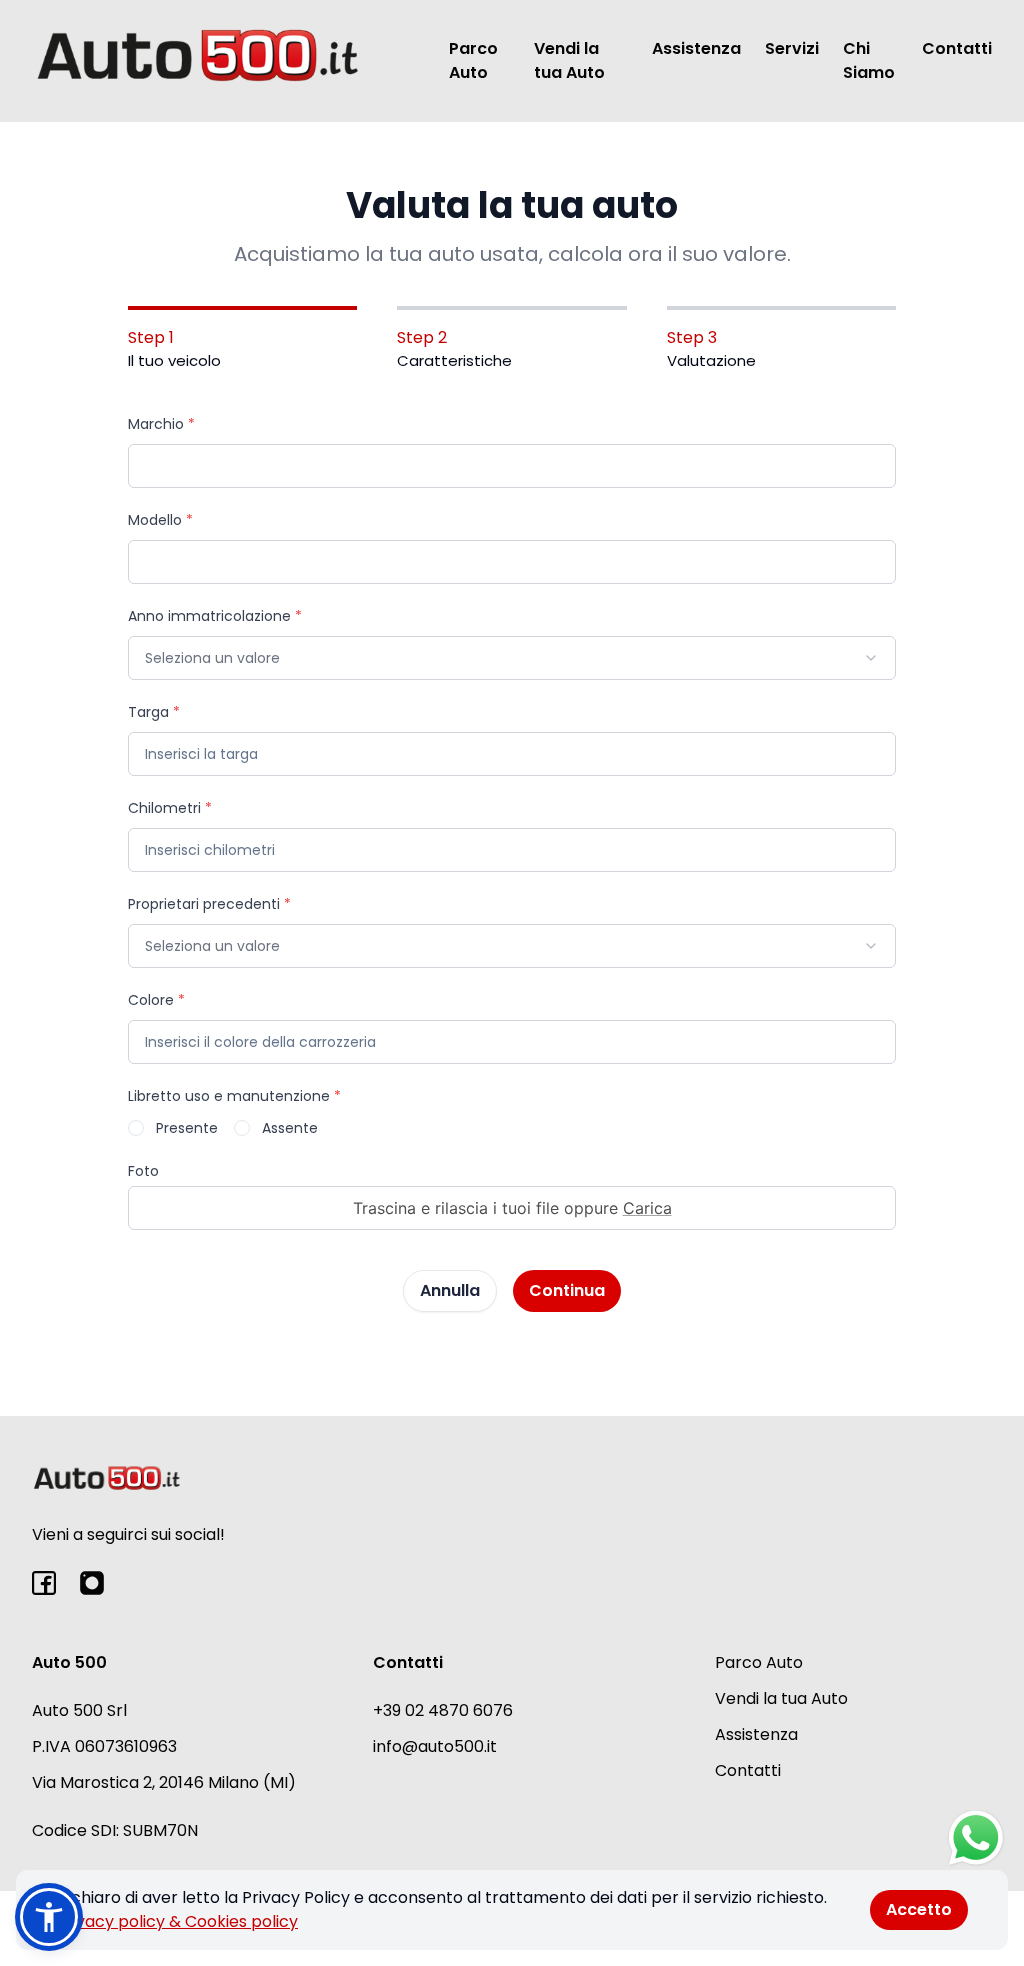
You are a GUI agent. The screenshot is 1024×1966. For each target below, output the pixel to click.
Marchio (161, 424)
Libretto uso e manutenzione (234, 1096)
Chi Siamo (869, 60)
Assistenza (696, 48)
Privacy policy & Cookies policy (177, 1921)
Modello (160, 520)
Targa (154, 712)
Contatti (957, 48)
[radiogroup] (512, 1128)
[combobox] (512, 658)
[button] (49, 1917)
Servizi (792, 48)
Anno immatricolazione (215, 616)
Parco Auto (473, 60)
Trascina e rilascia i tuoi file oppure (512, 1208)
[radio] (136, 1128)
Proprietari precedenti (209, 904)
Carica (647, 1208)
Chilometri (170, 808)
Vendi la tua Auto (569, 60)
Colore (156, 1000)
